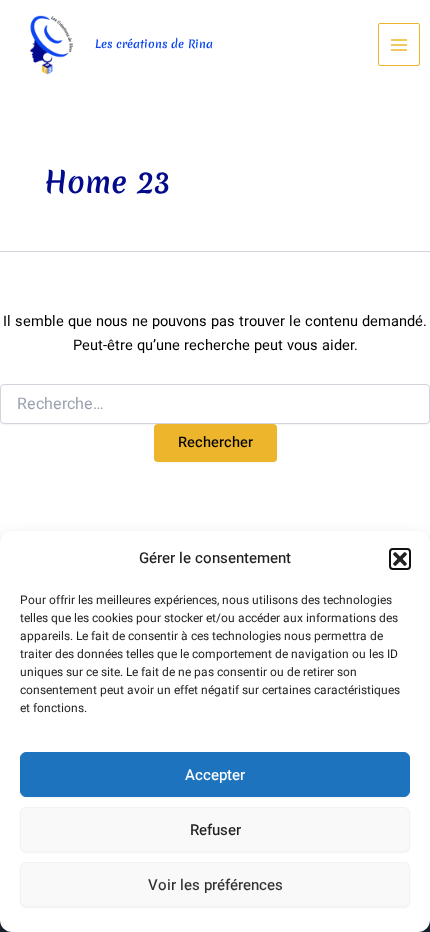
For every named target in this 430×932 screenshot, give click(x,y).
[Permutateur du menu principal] (399, 44)
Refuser (215, 830)
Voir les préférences (215, 885)
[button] (400, 559)
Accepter (215, 775)
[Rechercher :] (215, 404)
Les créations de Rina (154, 44)
